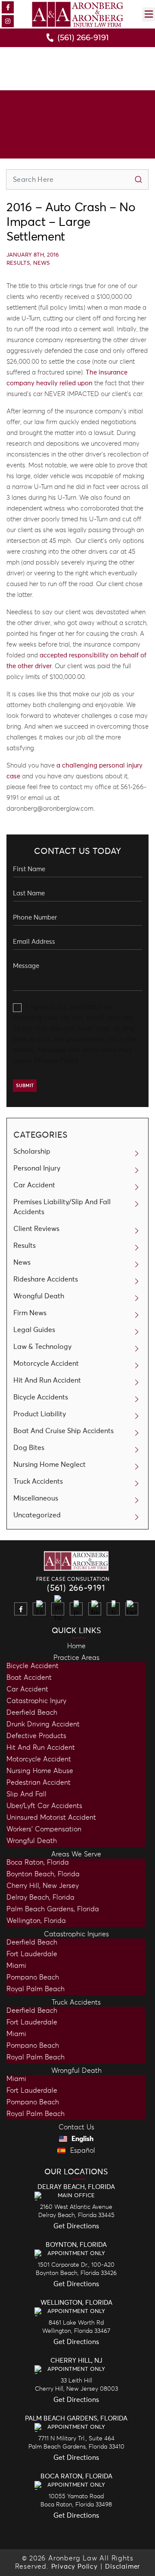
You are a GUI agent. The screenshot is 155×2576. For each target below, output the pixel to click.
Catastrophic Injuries (76, 1934)
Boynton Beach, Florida (43, 1874)
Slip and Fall (26, 1794)
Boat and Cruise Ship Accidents (64, 1431)
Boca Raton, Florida (38, 1862)
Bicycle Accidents (41, 1397)
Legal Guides (34, 1330)
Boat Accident (29, 1678)
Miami (16, 1966)
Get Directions (76, 2226)
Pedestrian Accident (39, 1783)
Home (76, 1646)
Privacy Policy (56, 1061)
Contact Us (76, 2127)
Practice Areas (76, 1658)
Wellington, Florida (36, 1921)
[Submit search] (138, 179)
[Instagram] (8, 21)
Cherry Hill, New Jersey (43, 1886)
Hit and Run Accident (41, 1748)
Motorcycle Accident (46, 1364)
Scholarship (32, 1152)
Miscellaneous (36, 1498)
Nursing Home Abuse (40, 1771)
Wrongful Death (39, 1296)
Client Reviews (36, 1229)
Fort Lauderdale (32, 1954)
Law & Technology (42, 1347)
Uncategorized (37, 1515)
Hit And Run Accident (47, 1380)
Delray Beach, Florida (40, 1897)
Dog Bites (29, 1448)
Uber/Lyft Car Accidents (44, 1806)
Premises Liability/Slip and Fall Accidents (62, 1207)
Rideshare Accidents (46, 1279)
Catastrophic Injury (36, 1701)
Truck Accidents (38, 1482)
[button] (149, 14)
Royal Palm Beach (36, 1989)
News (42, 263)
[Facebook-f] (8, 7)
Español (82, 2151)
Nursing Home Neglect (50, 1465)
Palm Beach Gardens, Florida (53, 1909)
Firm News (30, 1313)
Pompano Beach (33, 1977)
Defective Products (36, 1736)
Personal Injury (37, 1168)
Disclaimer (122, 2567)
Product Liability (40, 1414)
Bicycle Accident (33, 1666)
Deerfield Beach (32, 1713)
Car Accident (34, 1185)
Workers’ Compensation (44, 1829)
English (82, 2139)
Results (18, 263)
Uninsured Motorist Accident (51, 1818)
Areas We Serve (76, 1854)
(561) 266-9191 (76, 1588)
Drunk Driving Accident (43, 1724)
